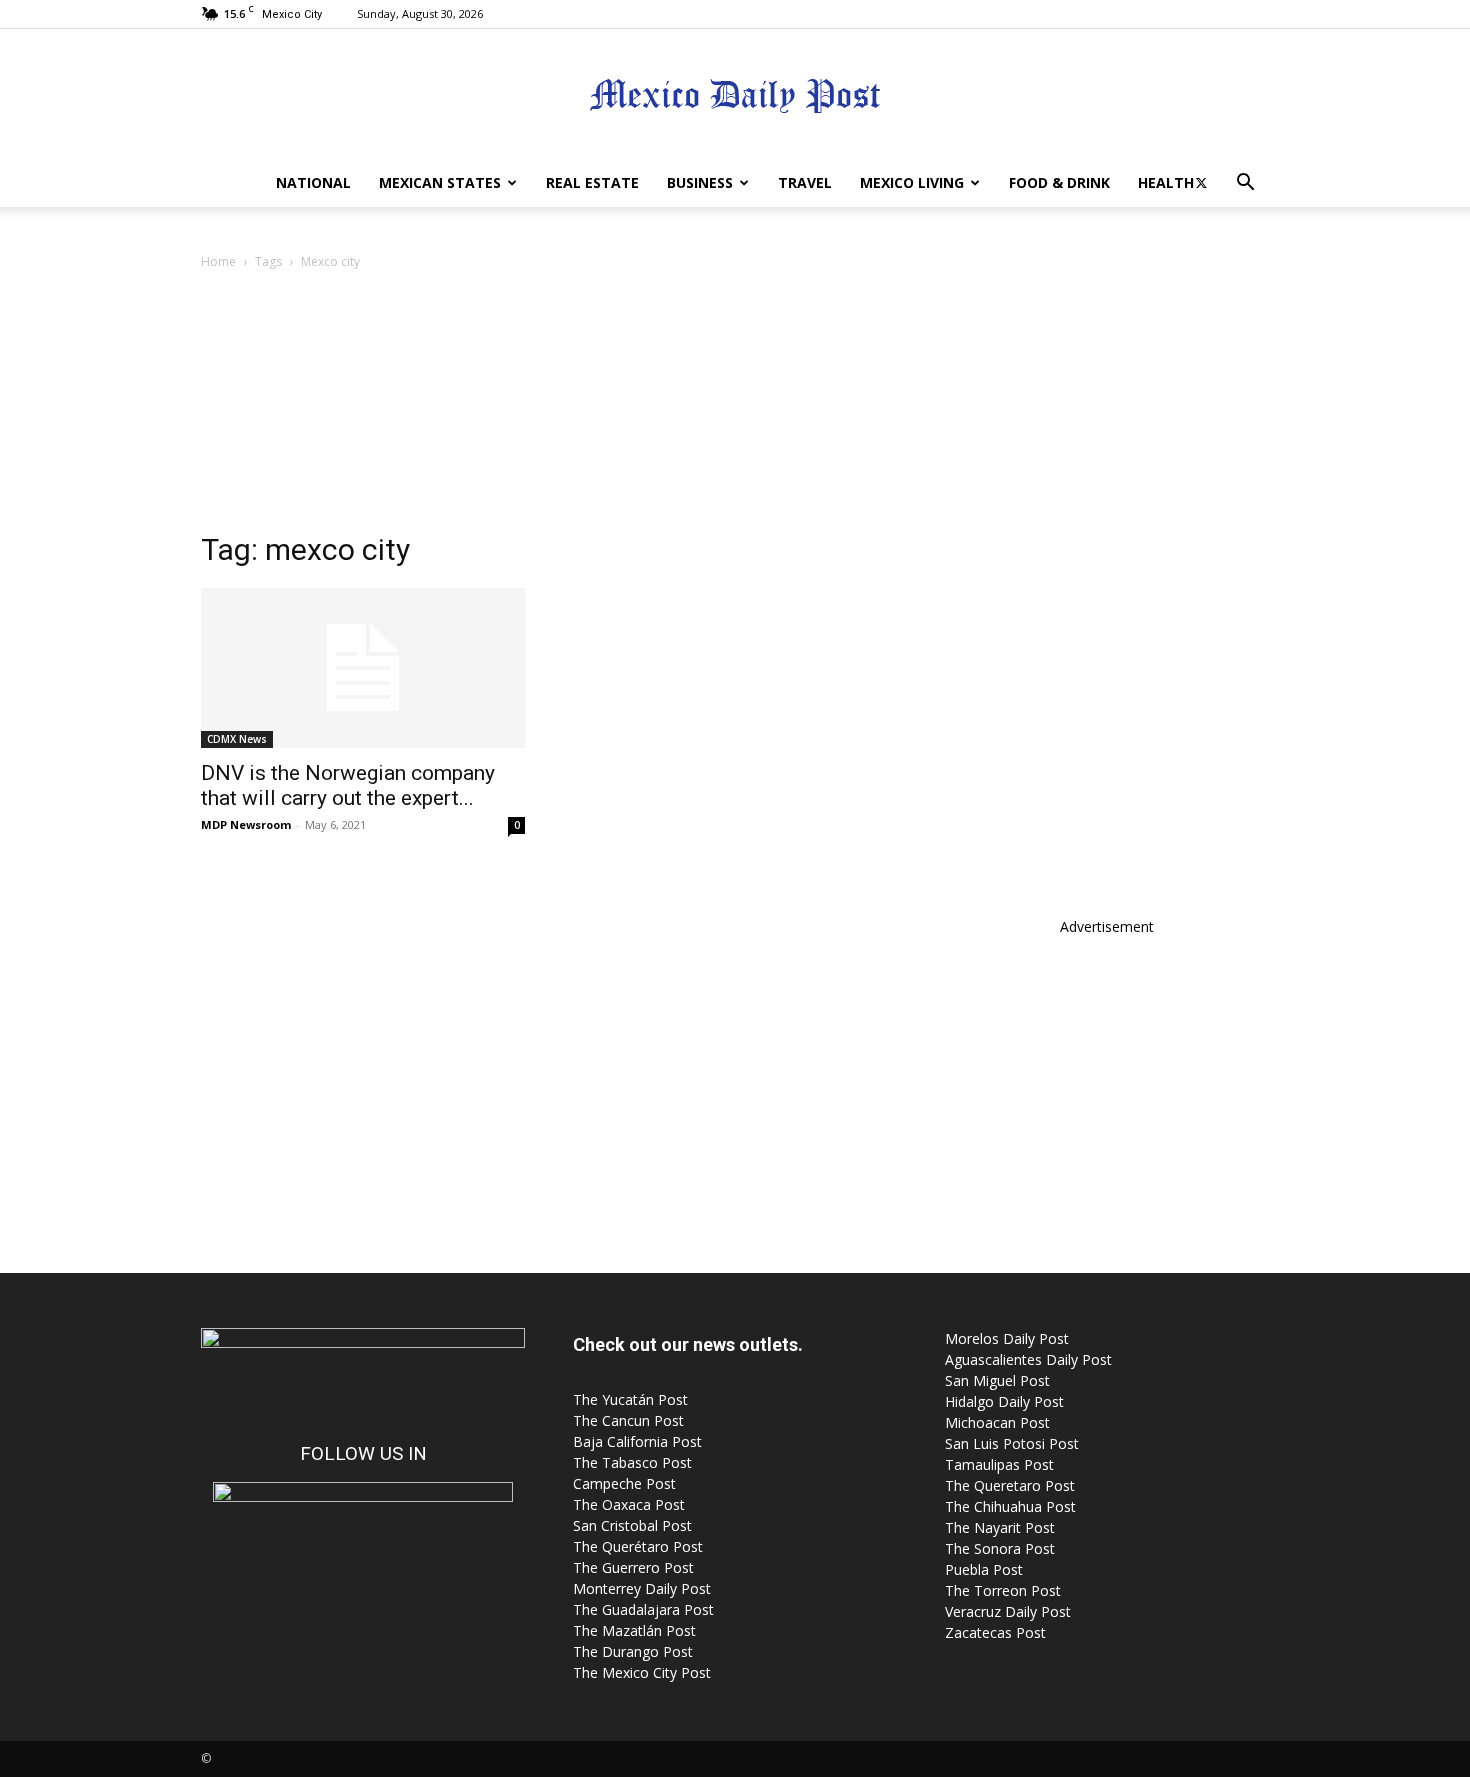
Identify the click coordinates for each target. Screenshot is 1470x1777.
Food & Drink (1059, 182)
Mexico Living (912, 182)
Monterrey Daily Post (642, 1588)
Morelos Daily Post (1007, 1338)
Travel (805, 182)
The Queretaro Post (1010, 1485)
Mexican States (440, 182)
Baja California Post (637, 1441)
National (313, 182)
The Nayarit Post (1000, 1527)
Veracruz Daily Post (1008, 1611)
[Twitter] (1201, 183)
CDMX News (237, 739)
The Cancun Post (628, 1420)
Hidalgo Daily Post (1004, 1401)
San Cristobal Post (632, 1525)
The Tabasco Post (632, 1462)
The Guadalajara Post (643, 1609)
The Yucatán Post (630, 1399)
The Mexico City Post (642, 1672)
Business (700, 182)
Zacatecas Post (995, 1632)
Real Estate (592, 182)
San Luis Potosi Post (1012, 1443)
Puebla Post (984, 1569)
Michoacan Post (997, 1422)
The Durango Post (633, 1651)
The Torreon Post (1003, 1590)
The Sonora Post (1000, 1548)
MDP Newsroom (246, 824)
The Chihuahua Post (1010, 1506)
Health (1166, 182)
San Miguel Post (997, 1380)
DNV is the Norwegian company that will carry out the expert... (348, 785)
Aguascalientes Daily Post (1028, 1359)
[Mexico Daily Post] (735, 95)
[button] (1245, 184)
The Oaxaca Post (629, 1504)
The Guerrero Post (633, 1567)
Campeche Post (624, 1483)
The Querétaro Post (638, 1546)
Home (218, 261)
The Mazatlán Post (634, 1630)
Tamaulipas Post (999, 1464)
